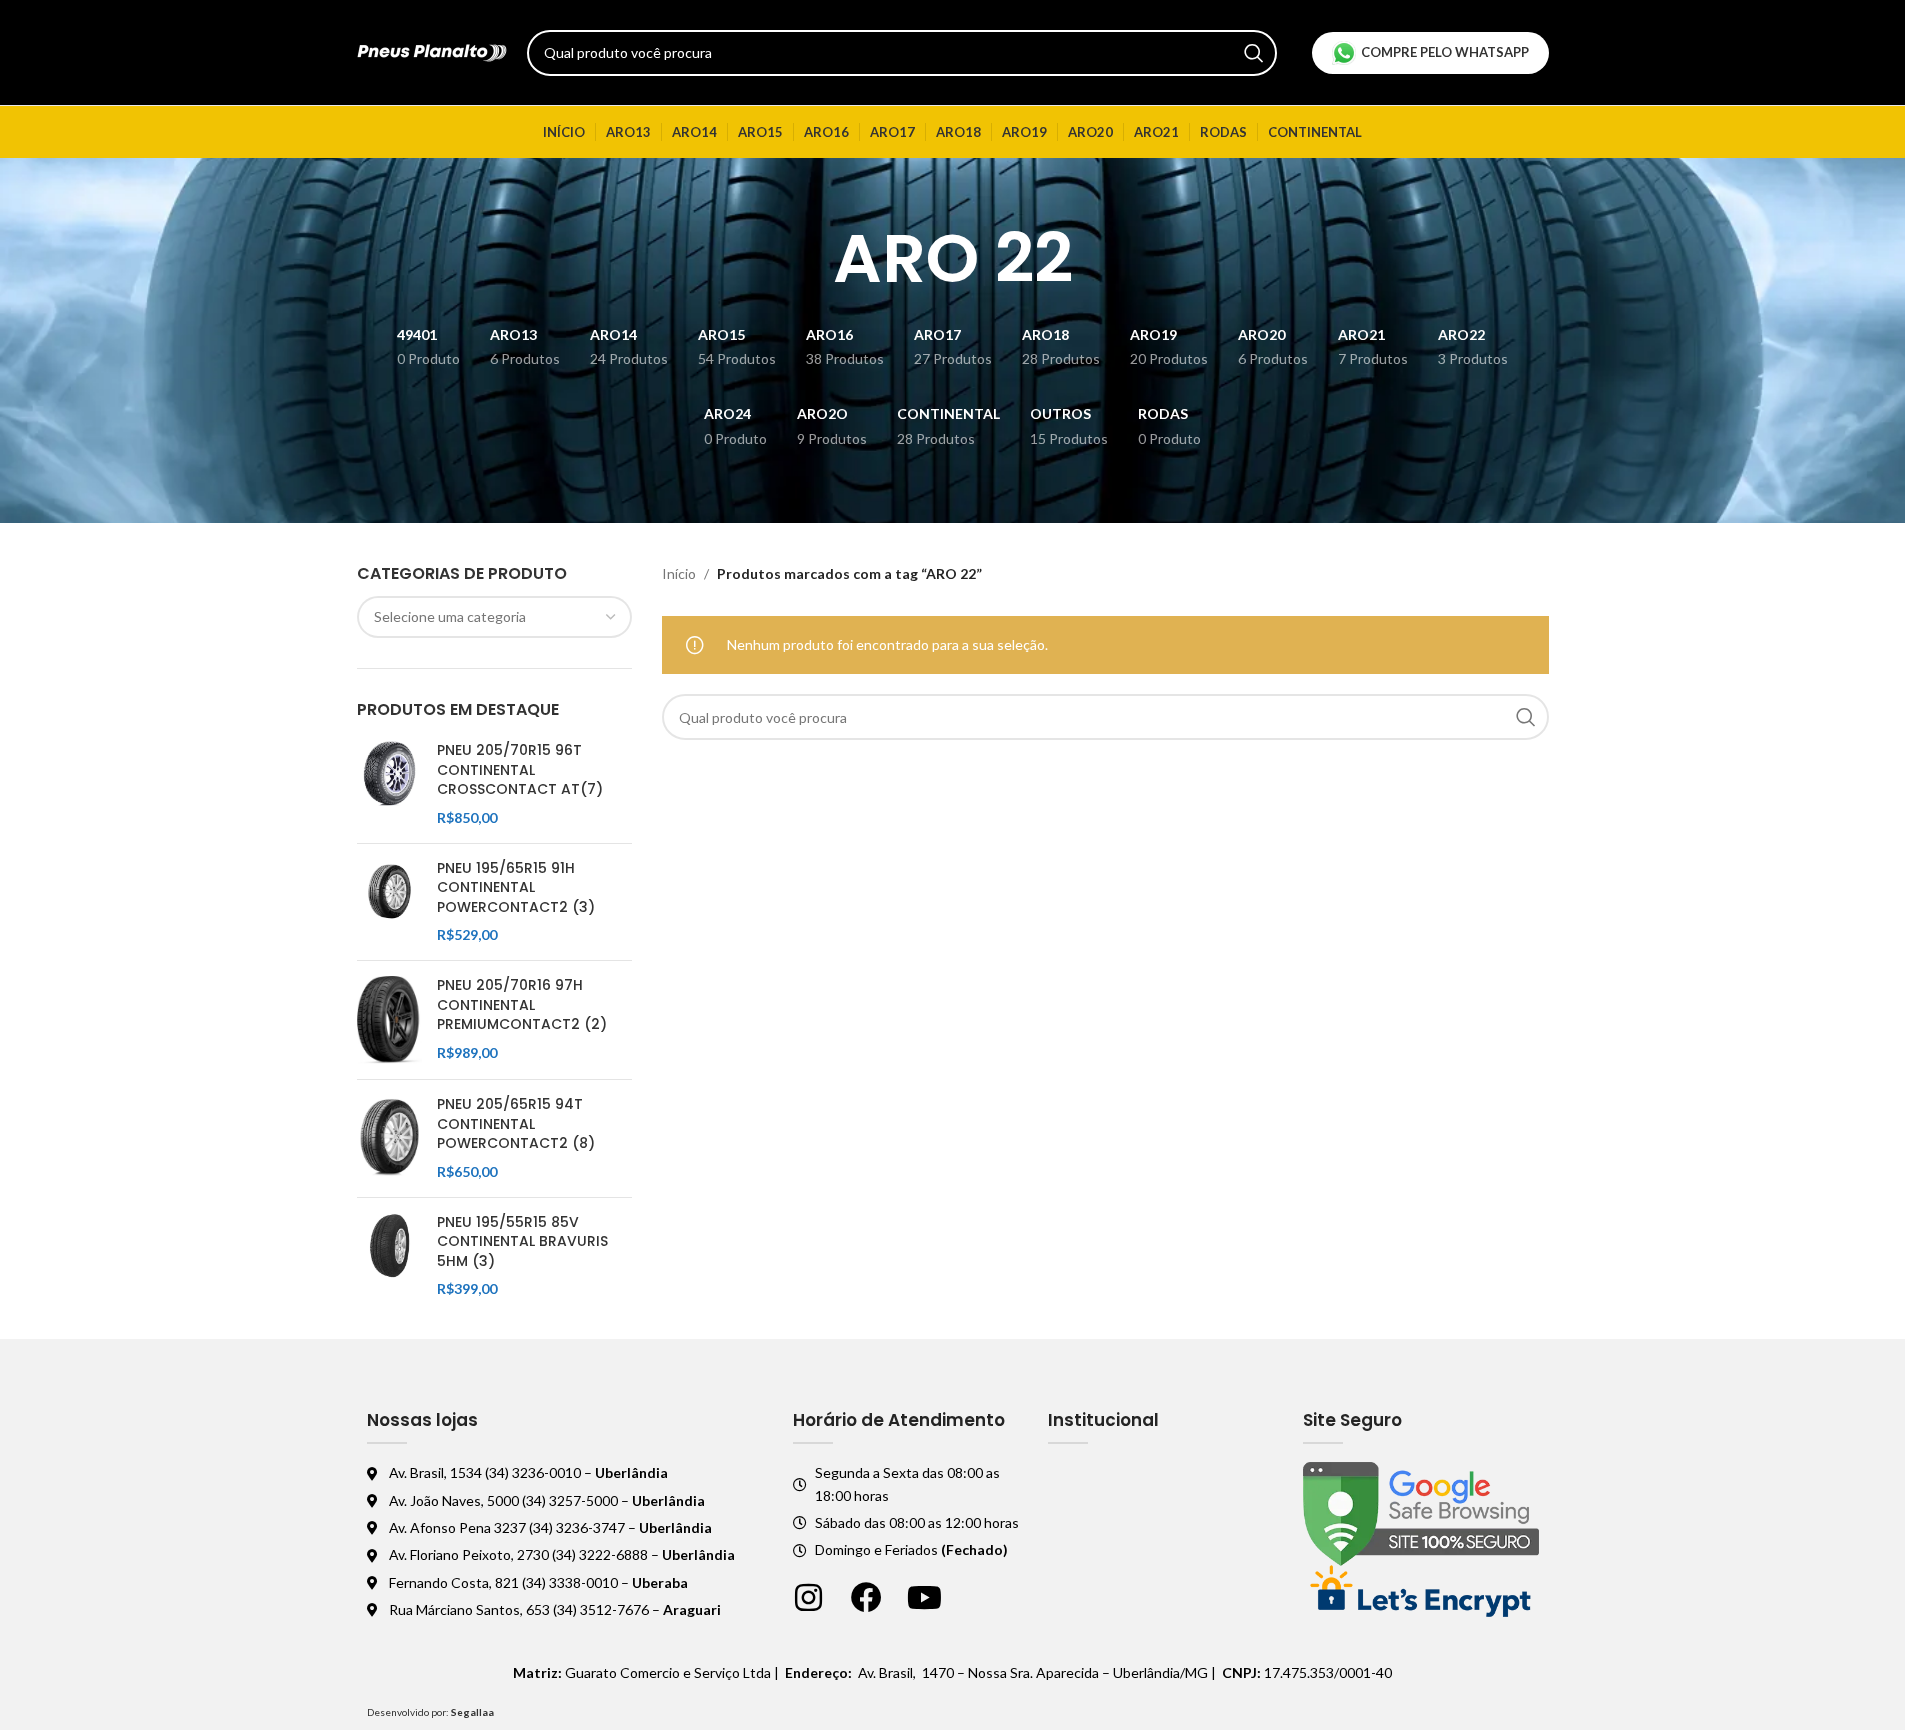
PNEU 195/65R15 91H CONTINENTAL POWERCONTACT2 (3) (516, 888)
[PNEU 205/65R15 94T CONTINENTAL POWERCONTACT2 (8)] (389, 1138)
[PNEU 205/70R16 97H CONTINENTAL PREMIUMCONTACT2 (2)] (389, 1020)
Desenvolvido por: (430, 1712)
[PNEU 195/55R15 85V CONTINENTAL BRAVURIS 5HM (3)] (389, 1256)
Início (679, 573)
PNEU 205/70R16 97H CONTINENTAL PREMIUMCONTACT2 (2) (522, 1005)
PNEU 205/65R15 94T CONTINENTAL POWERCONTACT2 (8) (516, 1124)
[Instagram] (808, 1597)
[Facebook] (866, 1597)
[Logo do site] (432, 50)
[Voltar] (808, 259)
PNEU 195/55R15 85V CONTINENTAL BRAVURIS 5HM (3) (522, 1242)
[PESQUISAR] (1254, 53)
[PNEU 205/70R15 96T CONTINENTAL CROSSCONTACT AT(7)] (389, 784)
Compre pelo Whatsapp (1445, 52)
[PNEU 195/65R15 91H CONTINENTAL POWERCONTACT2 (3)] (389, 902)
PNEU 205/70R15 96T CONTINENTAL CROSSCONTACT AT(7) (520, 770)
